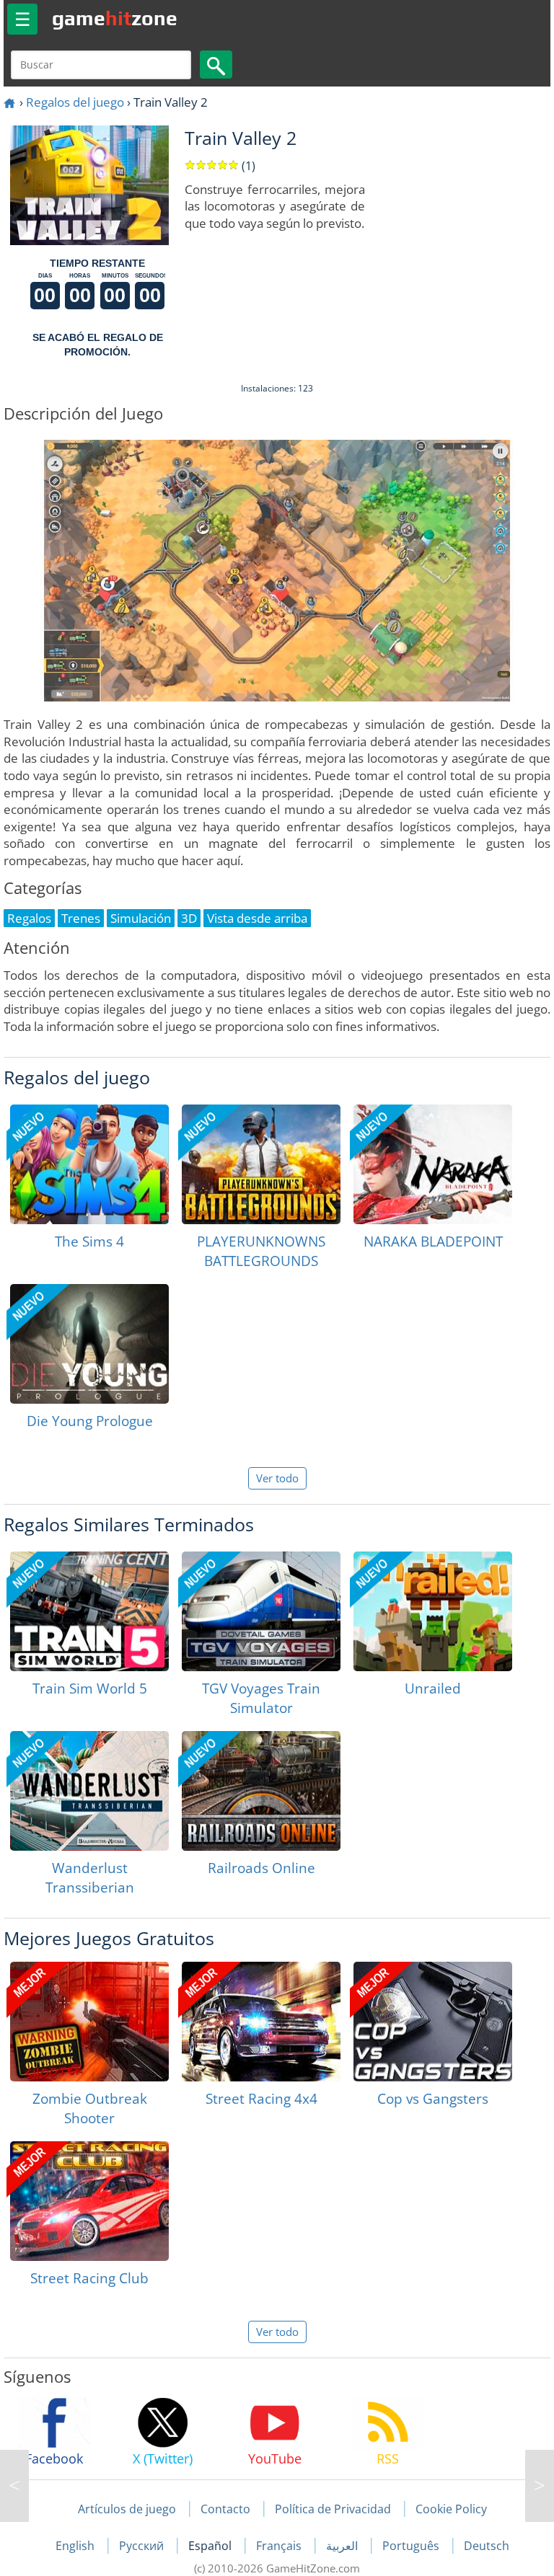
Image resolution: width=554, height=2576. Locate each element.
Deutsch (487, 2546)
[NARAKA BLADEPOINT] (433, 1164)
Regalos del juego (75, 102)
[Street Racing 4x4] (261, 2022)
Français (280, 2546)
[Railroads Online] (261, 1791)
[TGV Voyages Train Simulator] (261, 1611)
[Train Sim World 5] (89, 1611)
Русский (143, 2546)
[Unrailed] (433, 1611)
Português (412, 2546)
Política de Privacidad (333, 2509)
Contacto (225, 2509)
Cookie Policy (451, 2509)
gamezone (115, 18)
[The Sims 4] (89, 1164)
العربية (343, 2546)
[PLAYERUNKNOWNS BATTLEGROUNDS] (261, 1164)
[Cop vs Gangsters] (433, 2022)
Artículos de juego (127, 2509)
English (76, 2546)
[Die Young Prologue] (89, 1344)
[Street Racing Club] (89, 2201)
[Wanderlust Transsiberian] (89, 1791)
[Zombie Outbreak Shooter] (89, 2022)
